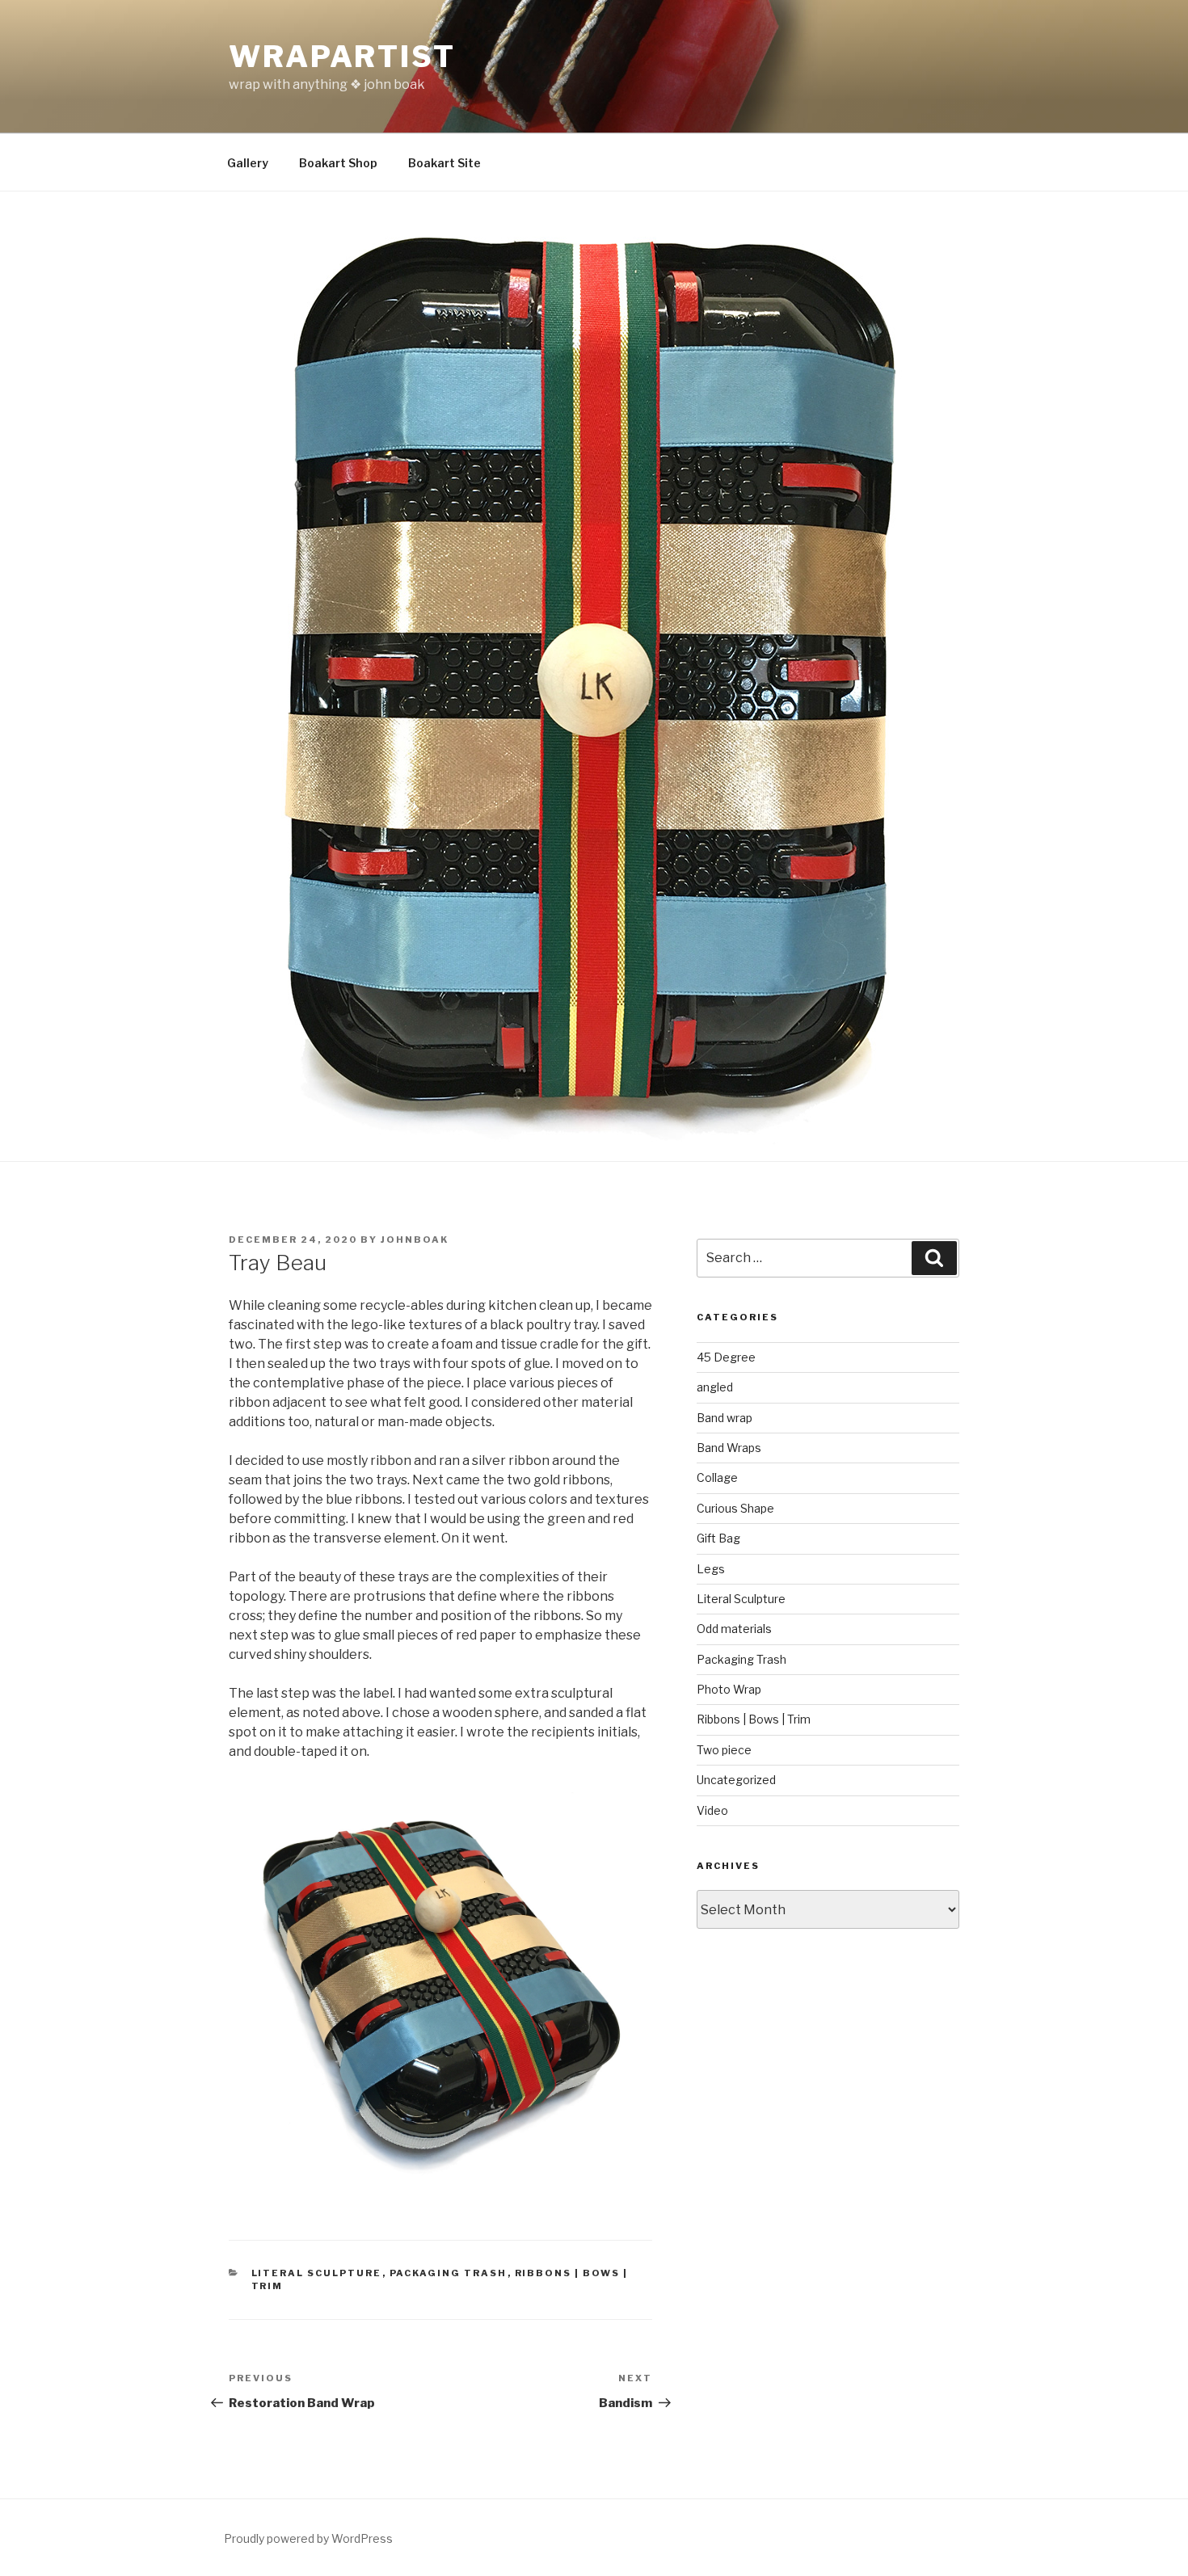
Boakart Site (444, 163)
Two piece (724, 1750)
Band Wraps (729, 1448)
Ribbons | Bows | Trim (754, 1719)
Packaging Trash (449, 2273)
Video (712, 1810)
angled (715, 1387)
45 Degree (726, 1357)
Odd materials (734, 1629)
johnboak (415, 1240)
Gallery (248, 163)
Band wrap (725, 1418)
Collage (717, 1477)
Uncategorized (736, 1780)
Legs (711, 1569)
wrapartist (342, 57)
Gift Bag (718, 1538)
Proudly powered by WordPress (308, 2538)
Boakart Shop (338, 163)
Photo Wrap (729, 1689)
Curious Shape (735, 1508)
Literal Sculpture (317, 2273)
